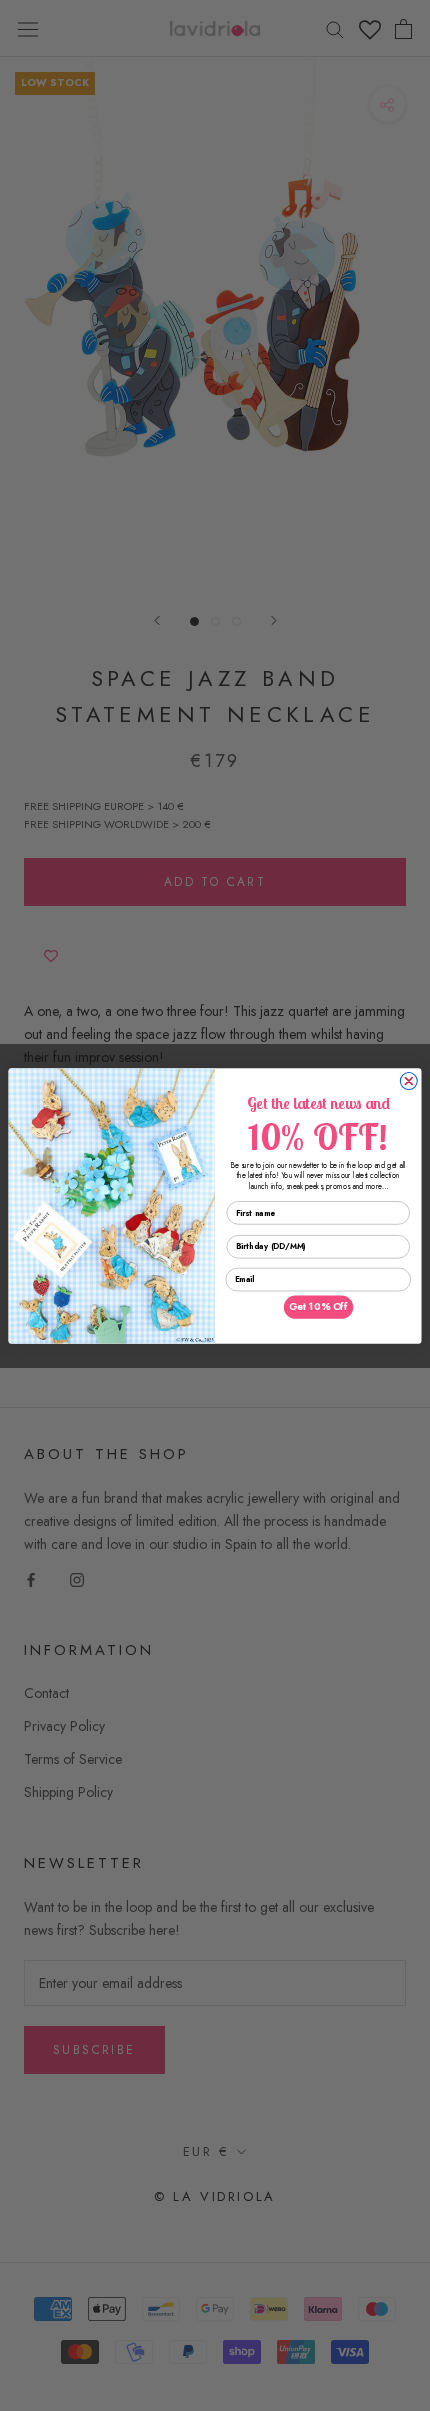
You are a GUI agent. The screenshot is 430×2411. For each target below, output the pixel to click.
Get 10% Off (318, 1307)
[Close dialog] (408, 1080)
